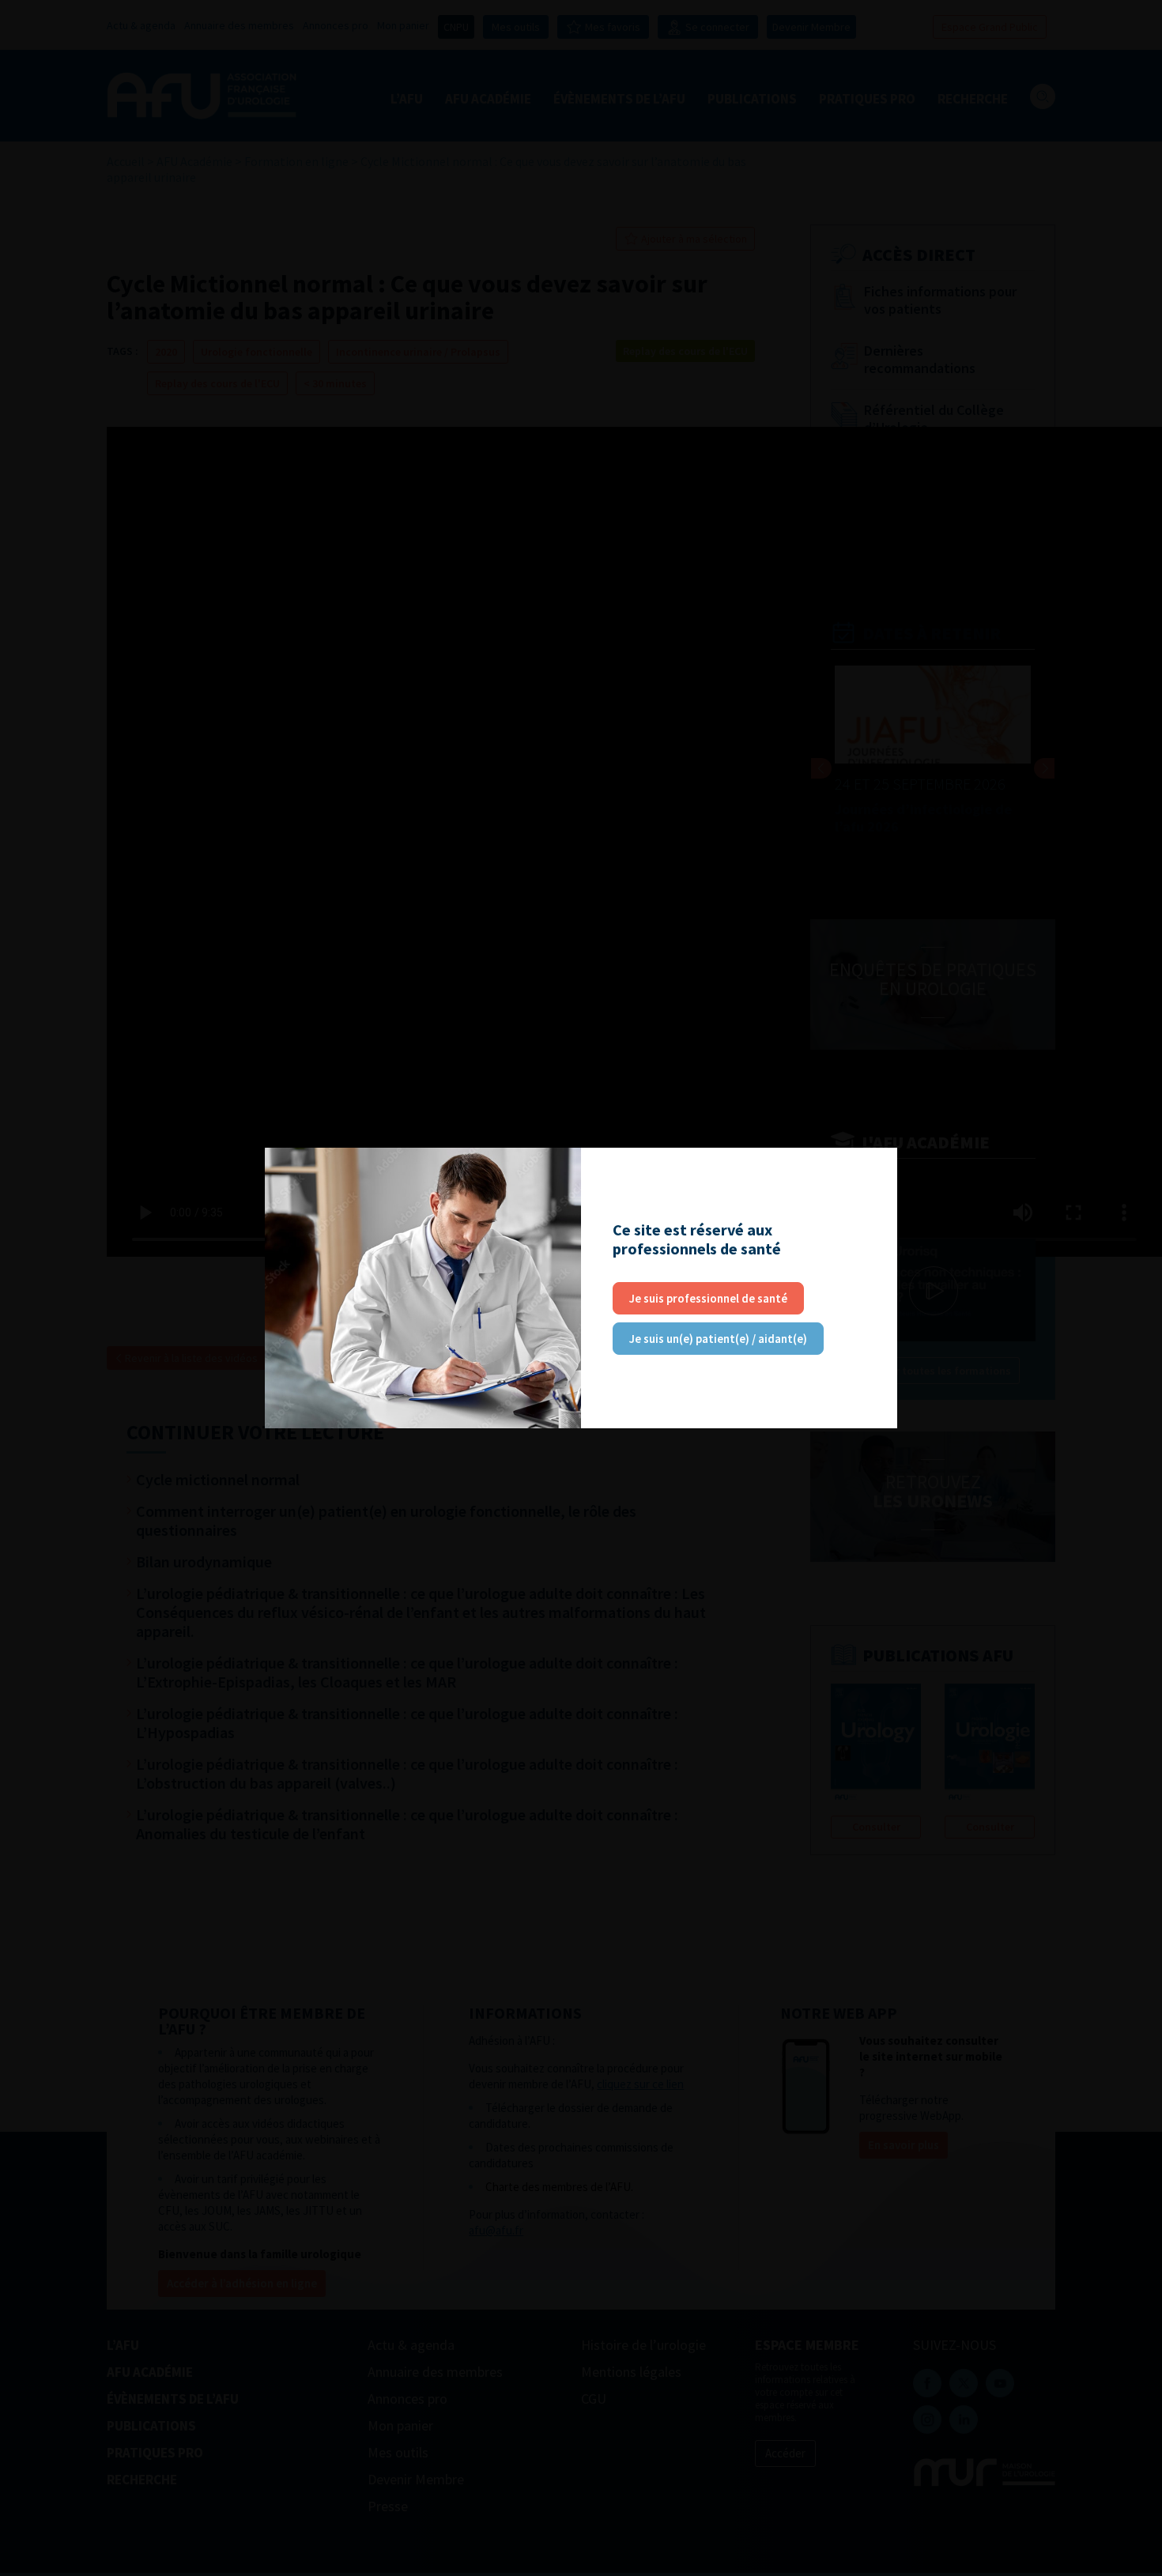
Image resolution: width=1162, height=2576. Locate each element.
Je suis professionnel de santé (708, 1298)
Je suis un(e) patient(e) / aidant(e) (718, 1339)
